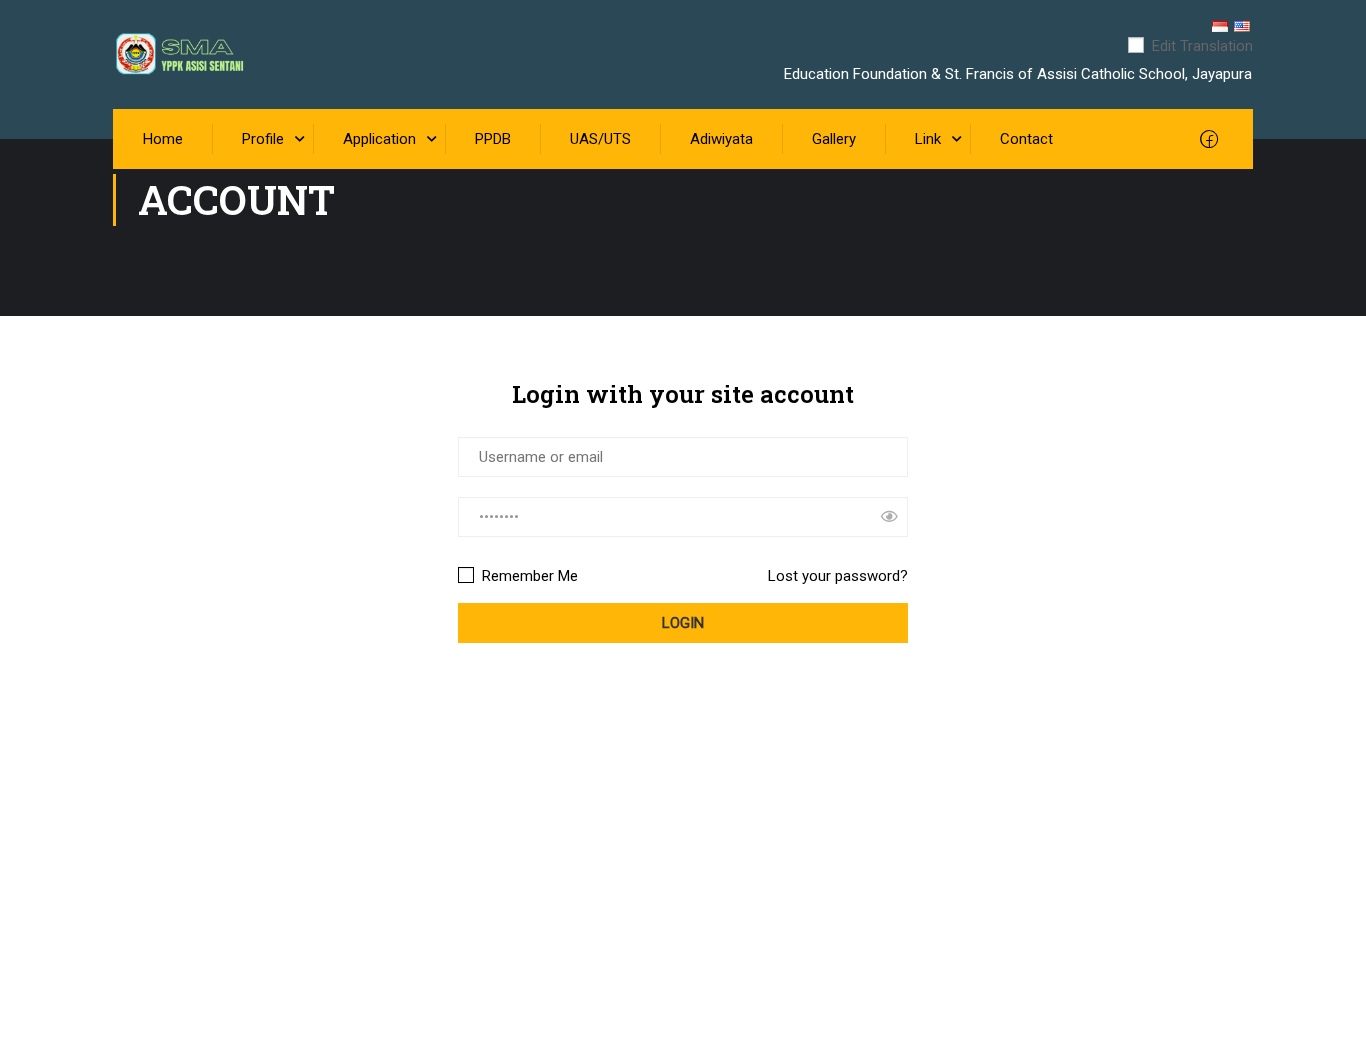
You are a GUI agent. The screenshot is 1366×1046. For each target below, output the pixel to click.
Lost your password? (838, 576)
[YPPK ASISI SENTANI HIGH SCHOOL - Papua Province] (195, 54)
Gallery (834, 139)
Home (163, 139)
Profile (263, 139)
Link (928, 139)
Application (379, 139)
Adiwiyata (721, 139)
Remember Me (528, 576)
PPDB (493, 139)
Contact (1026, 139)
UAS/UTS (600, 139)
